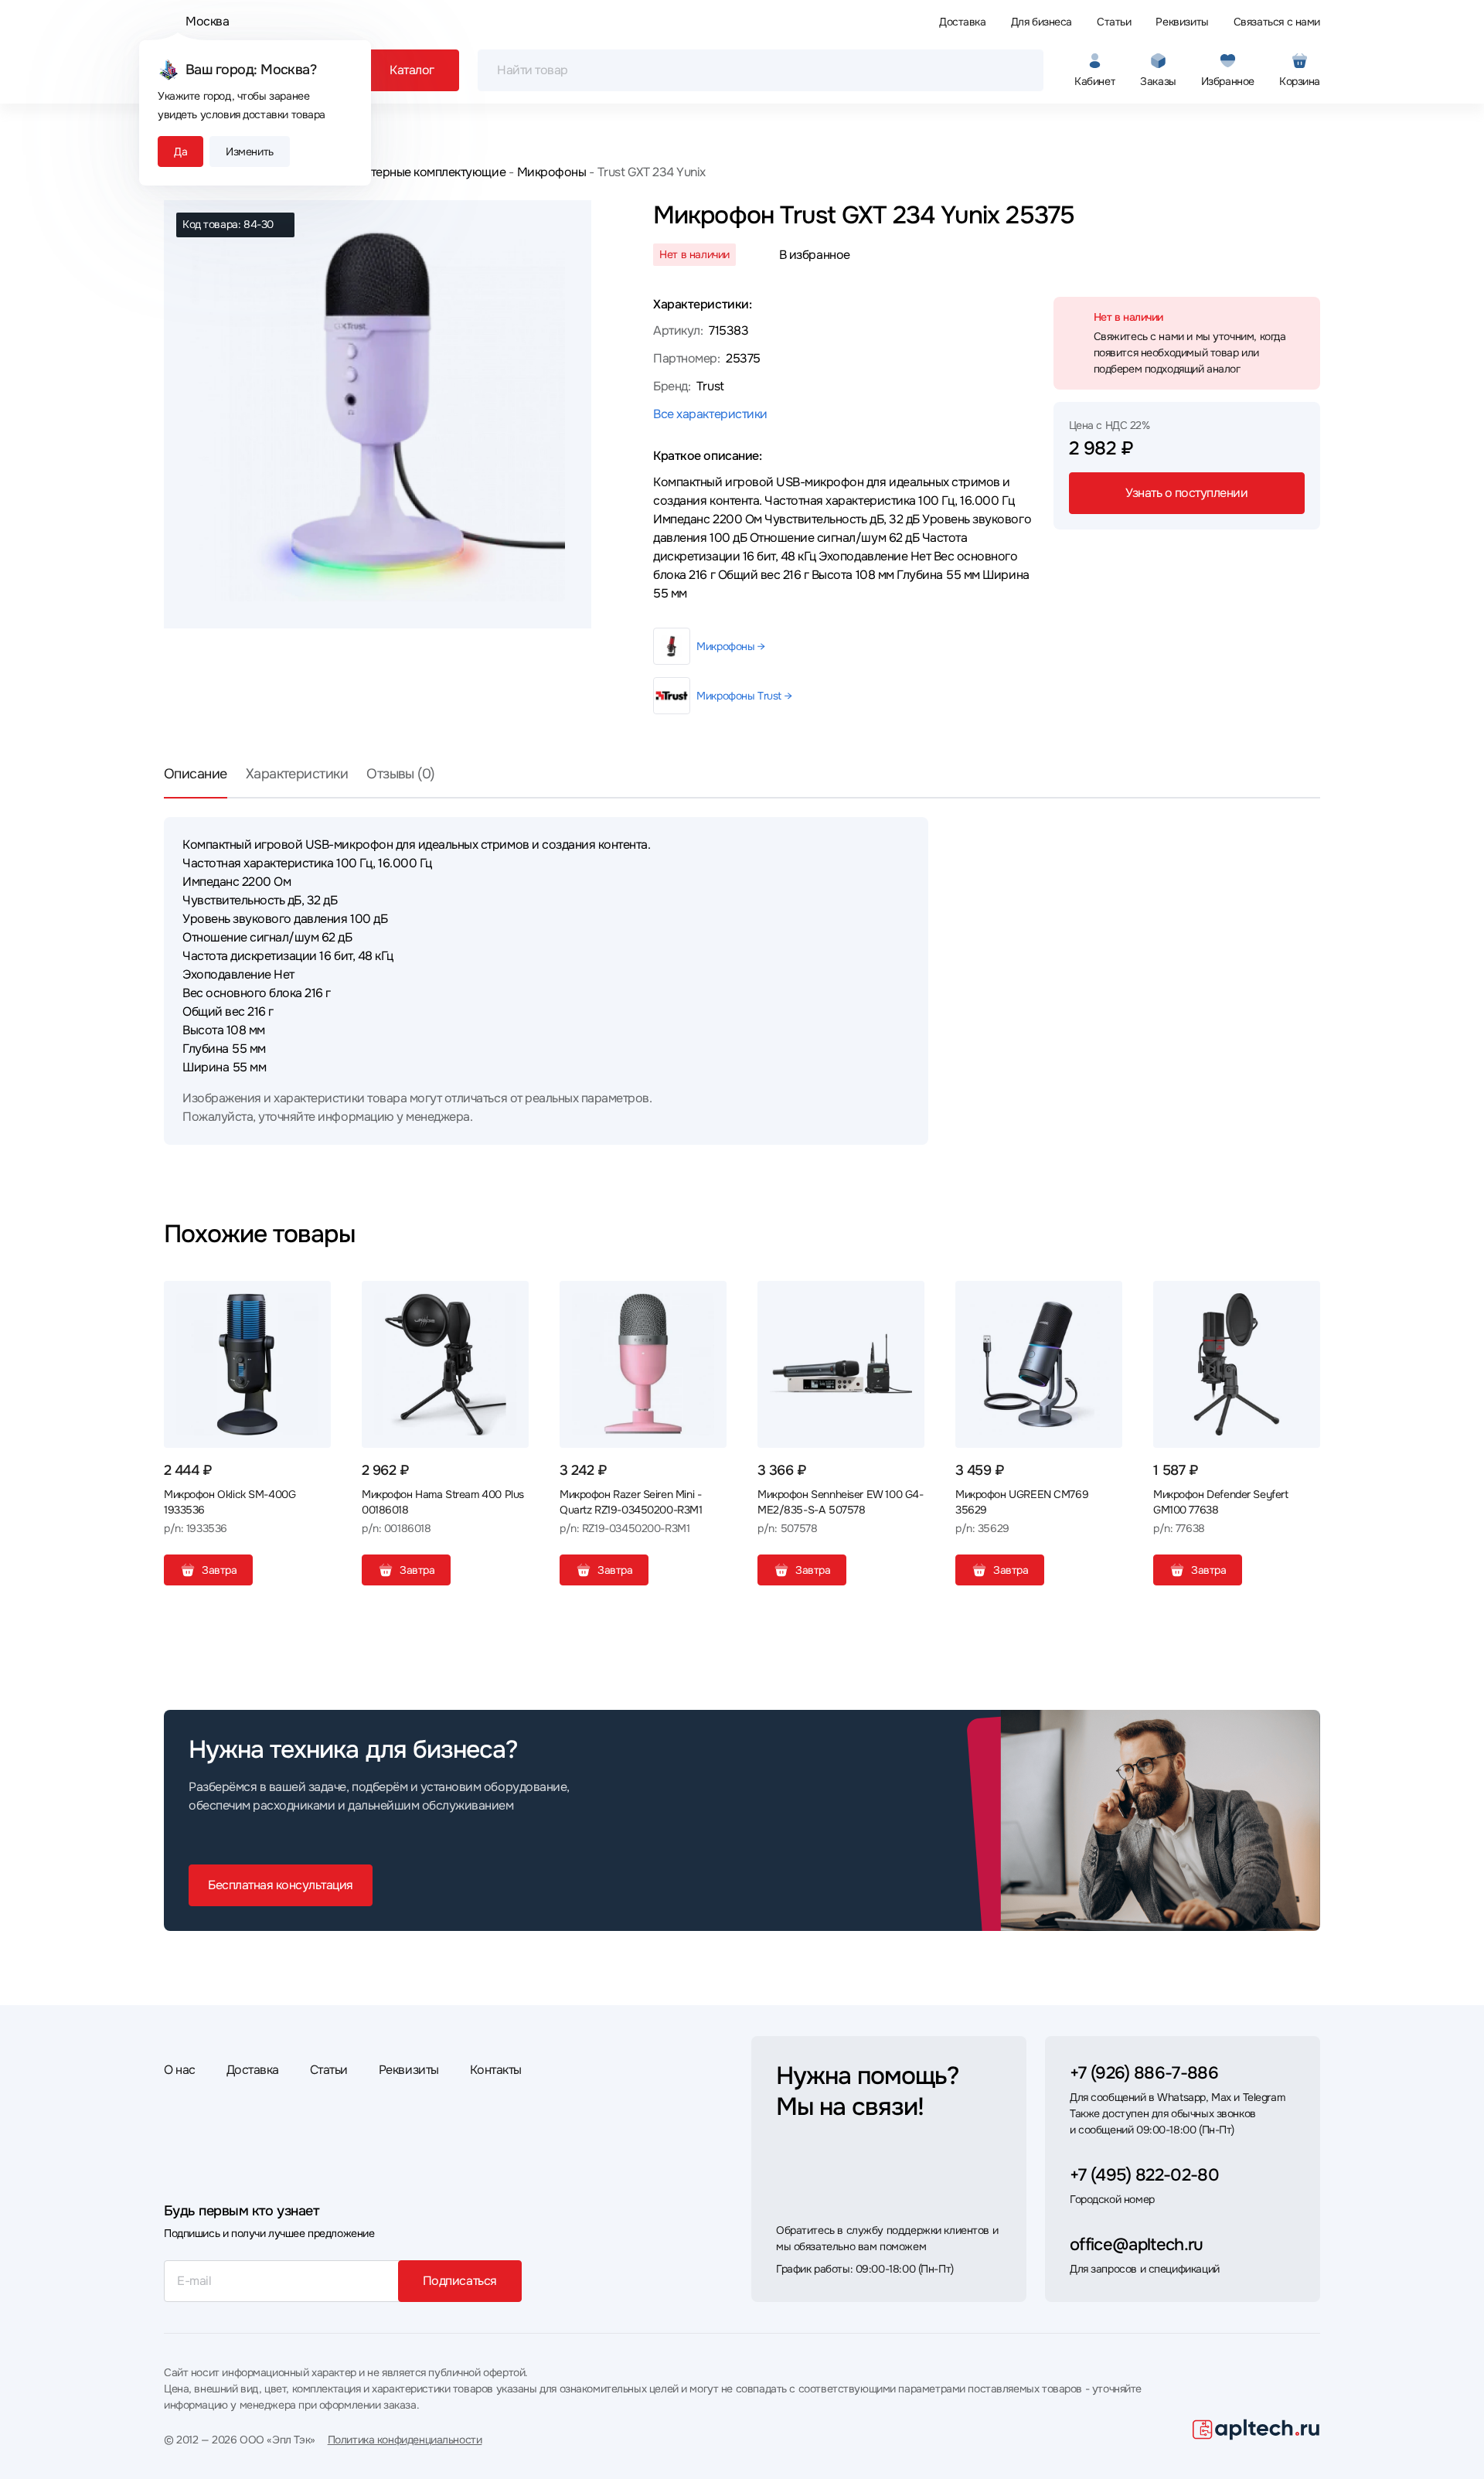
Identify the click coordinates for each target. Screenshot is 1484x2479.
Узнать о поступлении (1186, 493)
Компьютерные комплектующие (416, 172)
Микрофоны (551, 172)
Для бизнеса (1042, 22)
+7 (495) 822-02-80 (1144, 2175)
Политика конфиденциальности (405, 2440)
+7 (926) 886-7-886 (1144, 2073)
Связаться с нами (1277, 22)
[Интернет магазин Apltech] (1256, 2430)
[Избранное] (313, 1299)
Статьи (1114, 22)
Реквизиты (1182, 22)
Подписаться (460, 2281)
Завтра (219, 1570)
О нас (180, 2070)
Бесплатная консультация (281, 1885)
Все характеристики (710, 414)
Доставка (963, 22)
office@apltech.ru (1137, 2245)
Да (180, 152)
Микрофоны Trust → (744, 696)
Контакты (496, 2070)
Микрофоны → (730, 646)
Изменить (250, 152)
